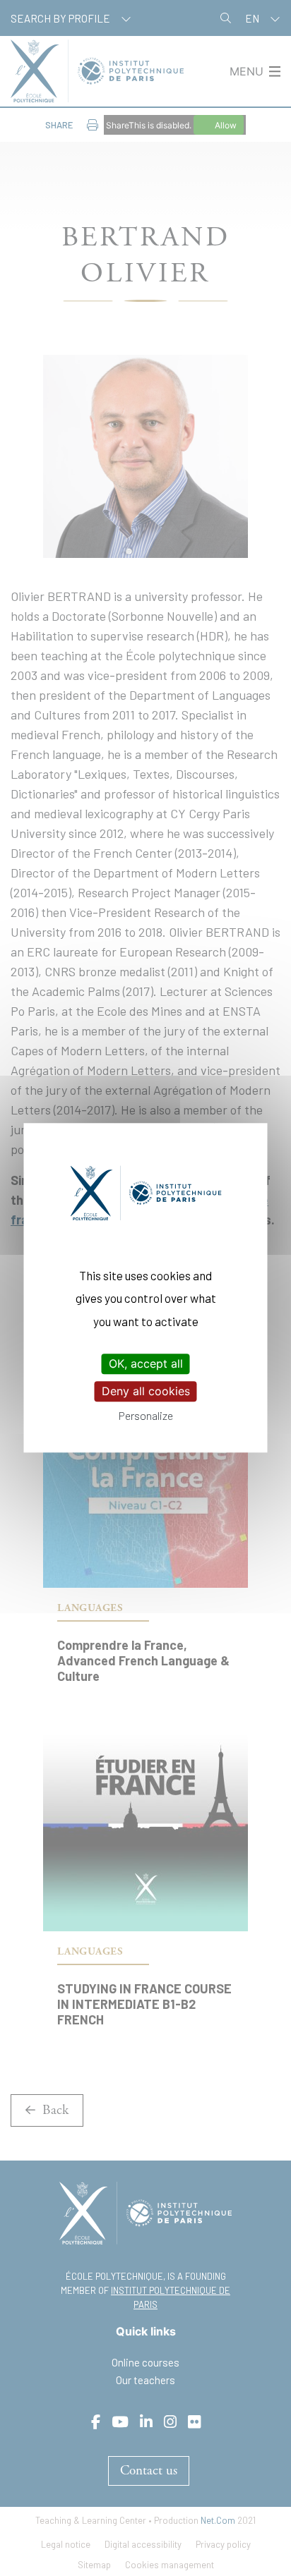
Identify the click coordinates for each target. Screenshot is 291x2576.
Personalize (146, 1416)
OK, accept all (146, 1363)
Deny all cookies (146, 1391)
